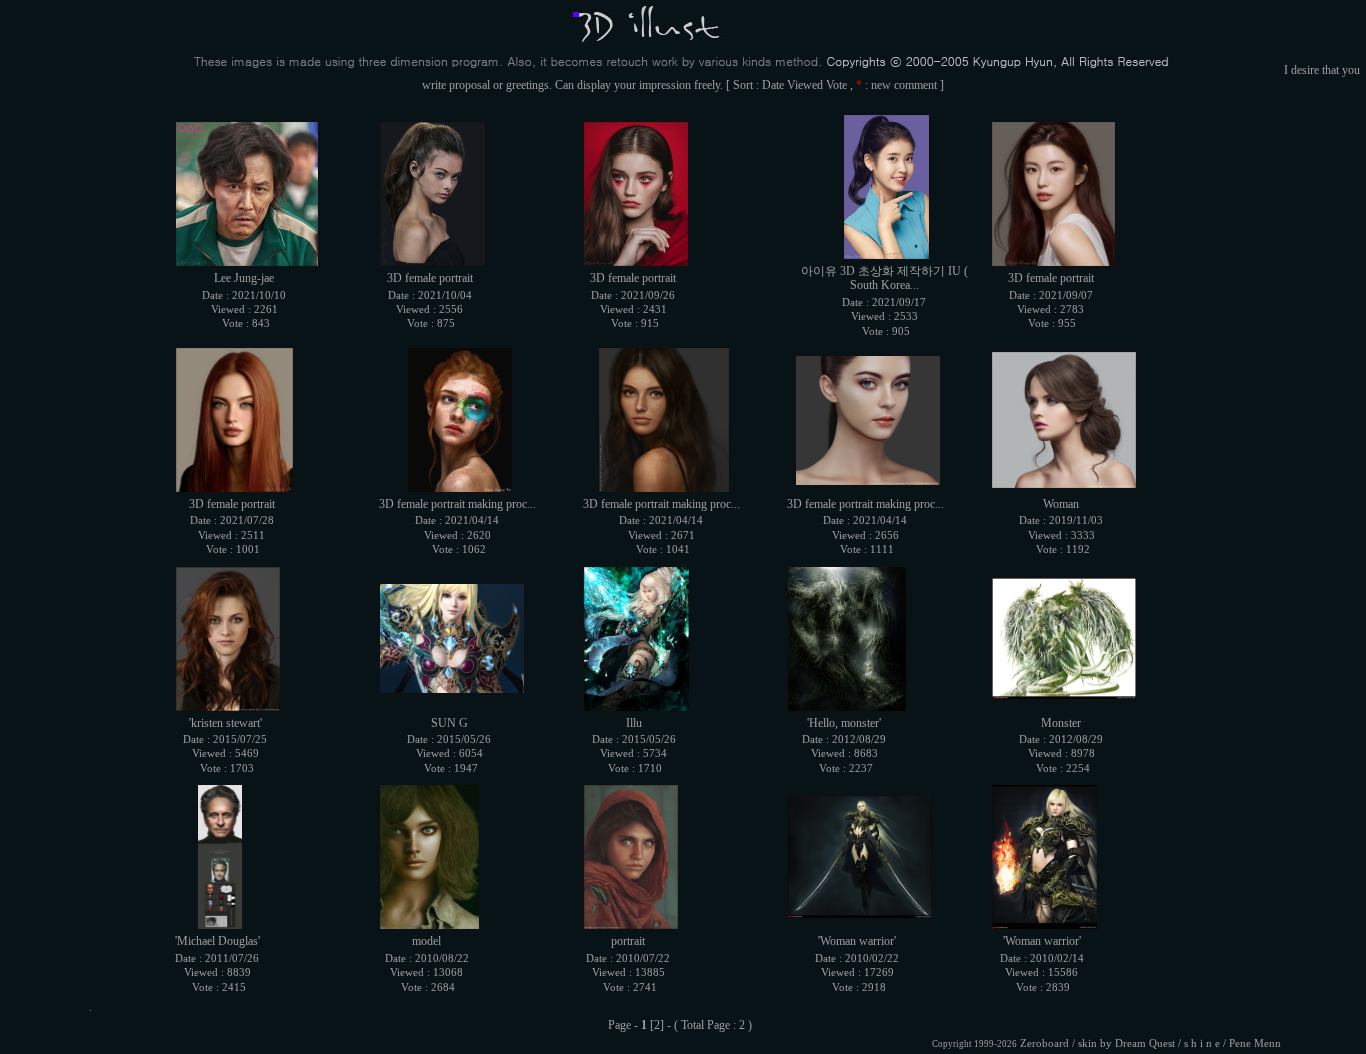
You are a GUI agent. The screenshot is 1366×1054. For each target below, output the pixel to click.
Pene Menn (1255, 1043)
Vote (836, 85)
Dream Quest (1145, 1043)
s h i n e (1202, 1043)
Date (773, 85)
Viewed (805, 85)
